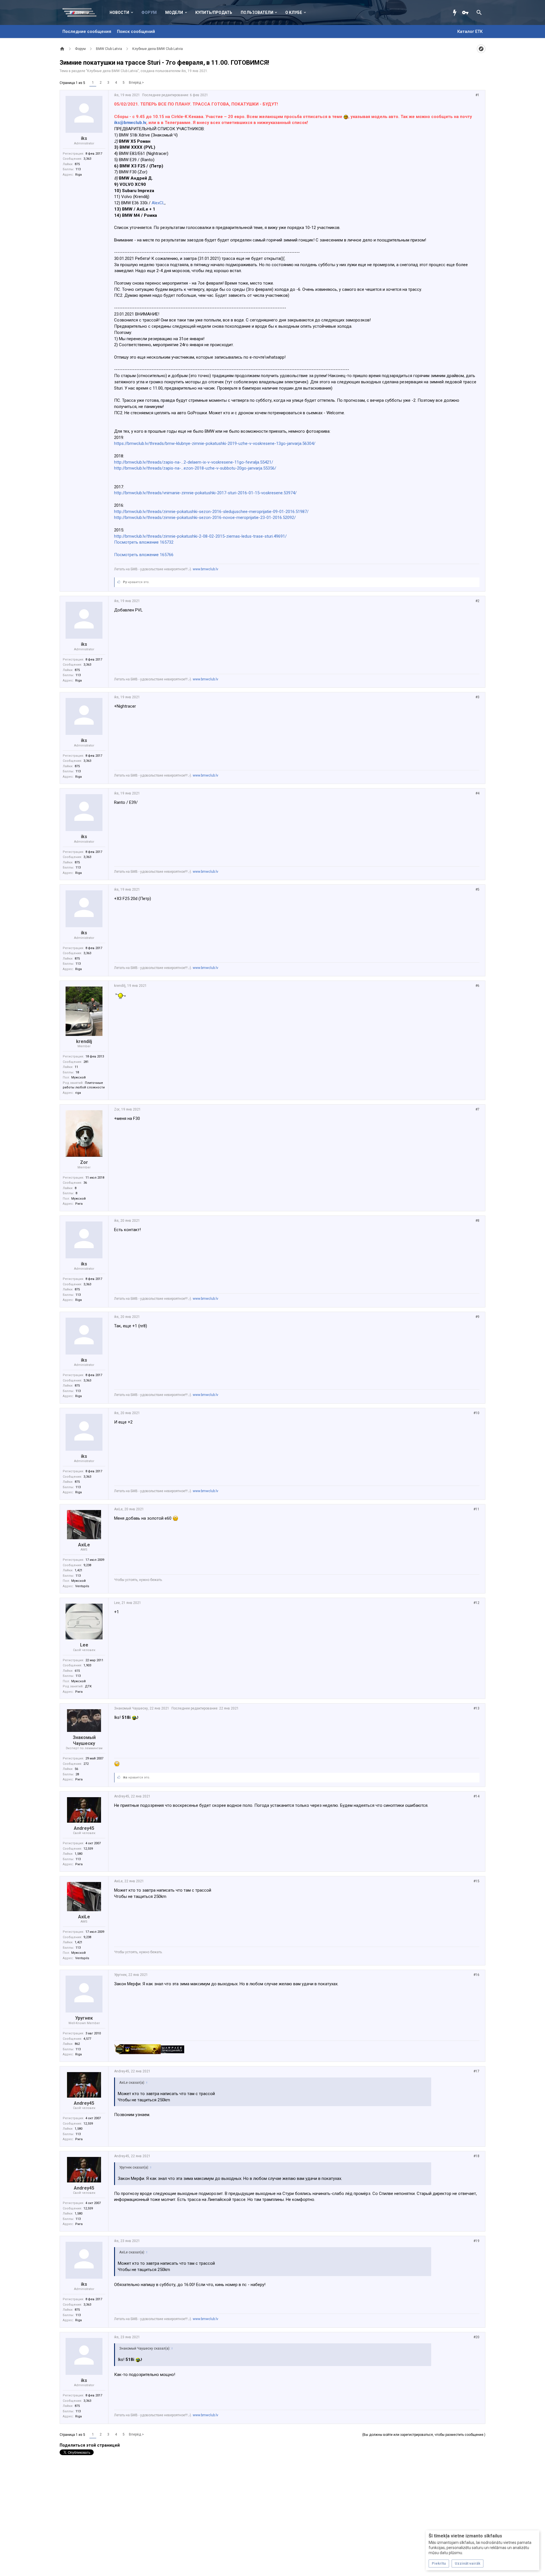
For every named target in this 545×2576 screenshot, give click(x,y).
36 (85, 1183)
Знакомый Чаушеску (84, 1740)
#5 (477, 889)
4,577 (87, 2039)
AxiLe (84, 1545)
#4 (477, 793)
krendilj (84, 1041)
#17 (476, 2071)
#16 (476, 1975)
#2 (477, 601)
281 (86, 1062)
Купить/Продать (214, 12)
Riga (78, 175)
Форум (149, 12)
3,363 (87, 159)
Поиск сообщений (136, 31)
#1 (477, 95)
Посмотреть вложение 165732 (144, 542)
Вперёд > (136, 83)
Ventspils (82, 1586)
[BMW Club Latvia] (82, 12)
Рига (79, 1204)
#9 (477, 1317)
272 (86, 1764)
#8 (477, 1221)
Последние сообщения (87, 31)
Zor (84, 1162)
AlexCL (158, 203)
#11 (476, 1509)
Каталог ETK (470, 31)
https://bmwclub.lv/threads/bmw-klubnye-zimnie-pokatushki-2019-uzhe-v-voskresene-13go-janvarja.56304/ (215, 443)
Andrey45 (84, 1828)
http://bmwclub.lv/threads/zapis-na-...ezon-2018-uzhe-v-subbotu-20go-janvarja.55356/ (195, 468)
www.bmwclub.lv (206, 569)
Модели (174, 12)
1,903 (87, 1665)
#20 (476, 2337)
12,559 (88, 1849)
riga (78, 1093)
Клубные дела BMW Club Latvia (112, 71)
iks (184, 71)
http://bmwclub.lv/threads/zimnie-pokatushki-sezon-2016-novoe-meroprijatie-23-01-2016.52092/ (205, 518)
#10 (476, 1413)
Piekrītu (439, 2563)
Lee (84, 1645)
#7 (477, 1109)
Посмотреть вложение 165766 (144, 555)
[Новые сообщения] (456, 12)
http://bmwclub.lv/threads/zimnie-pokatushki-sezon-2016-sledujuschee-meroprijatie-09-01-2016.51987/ (211, 512)
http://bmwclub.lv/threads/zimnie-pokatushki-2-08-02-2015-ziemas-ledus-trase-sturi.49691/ (200, 536)
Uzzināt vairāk (468, 2563)
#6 (477, 986)
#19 (476, 2241)
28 (77, 1774)
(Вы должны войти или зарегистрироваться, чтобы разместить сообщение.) (424, 2435)
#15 (476, 1881)
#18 (476, 2156)
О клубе (294, 12)
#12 (476, 1603)
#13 (476, 1708)
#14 (476, 1796)
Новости (119, 12)
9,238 (87, 1565)
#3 (477, 697)
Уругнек (84, 2018)
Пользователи (257, 12)
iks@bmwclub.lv (130, 123)
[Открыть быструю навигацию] (481, 49)
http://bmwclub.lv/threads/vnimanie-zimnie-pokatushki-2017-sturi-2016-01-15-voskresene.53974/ (205, 493)
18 (77, 1072)
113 (78, 169)
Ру (125, 582)
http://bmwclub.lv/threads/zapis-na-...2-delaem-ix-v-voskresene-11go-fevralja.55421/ (194, 462)
